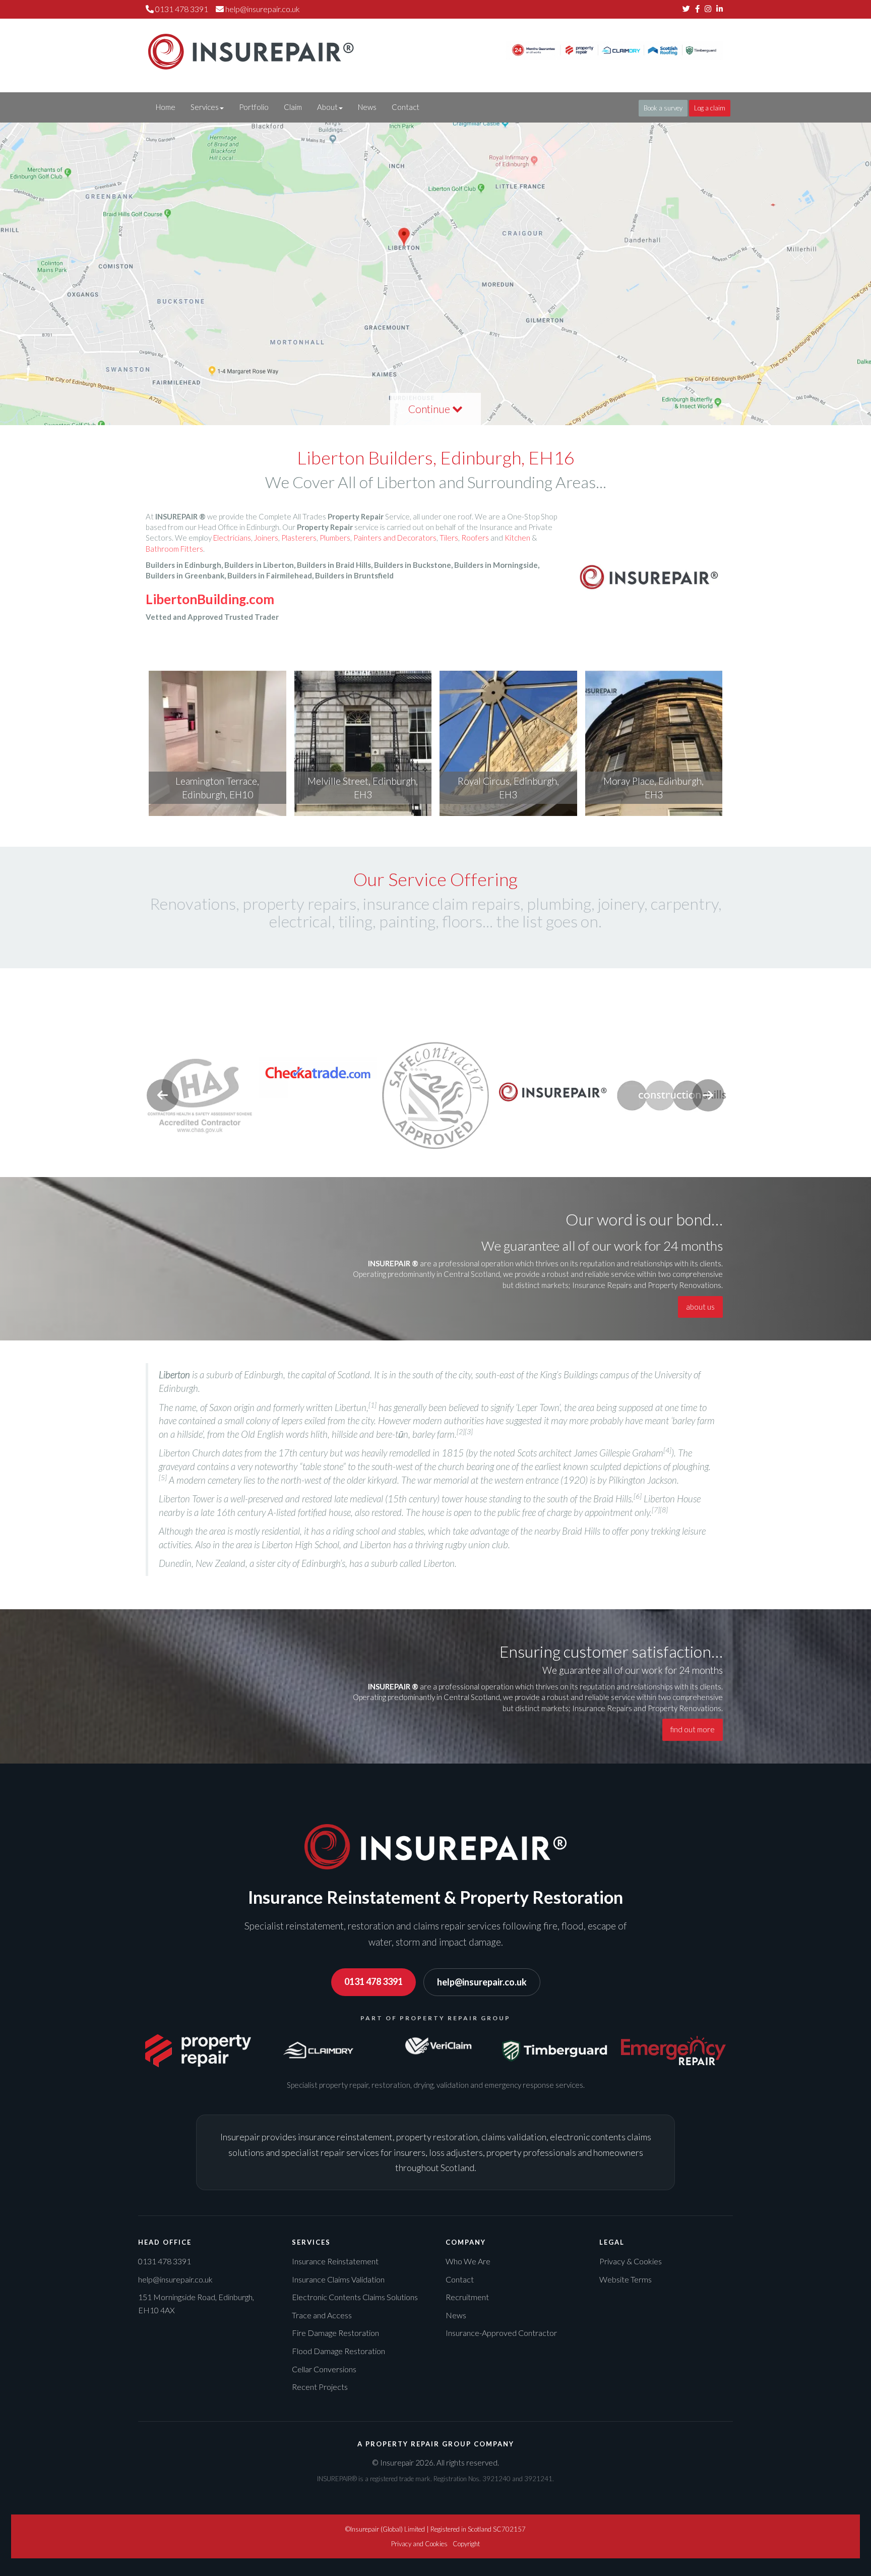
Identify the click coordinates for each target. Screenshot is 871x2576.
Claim (293, 107)
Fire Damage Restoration (335, 2333)
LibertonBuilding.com (210, 599)
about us (700, 1307)
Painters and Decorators (395, 538)
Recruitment (467, 2297)
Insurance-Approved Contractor (501, 2333)
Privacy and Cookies (419, 2544)
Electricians (232, 538)
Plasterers (299, 538)
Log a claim (710, 108)
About (327, 107)
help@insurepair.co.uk (263, 9)
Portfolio (254, 107)
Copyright (466, 2544)
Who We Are (468, 2261)
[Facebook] (697, 9)
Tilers (449, 538)
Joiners (266, 538)
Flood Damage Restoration (338, 2351)
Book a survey (663, 108)
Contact (406, 107)
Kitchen (517, 538)
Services (205, 107)
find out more (693, 1729)
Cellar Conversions (324, 2369)
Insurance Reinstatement (335, 2261)
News (367, 107)
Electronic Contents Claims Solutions (355, 2297)
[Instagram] (708, 9)
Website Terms (626, 2279)
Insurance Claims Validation (338, 2279)
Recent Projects (320, 2387)
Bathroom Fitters (174, 549)
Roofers (475, 538)
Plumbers (335, 538)
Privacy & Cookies (631, 2261)
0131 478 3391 (374, 1981)
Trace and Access (322, 2315)
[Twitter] (686, 9)
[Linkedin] (720, 9)
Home (166, 107)
